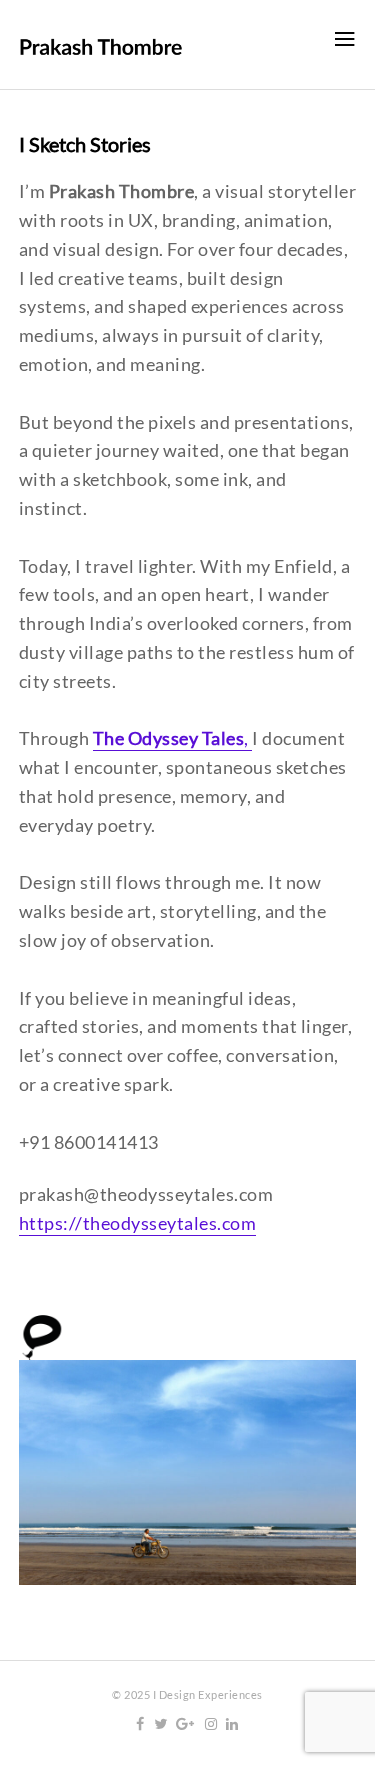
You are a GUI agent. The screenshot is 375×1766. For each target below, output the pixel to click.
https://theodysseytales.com (138, 1223)
